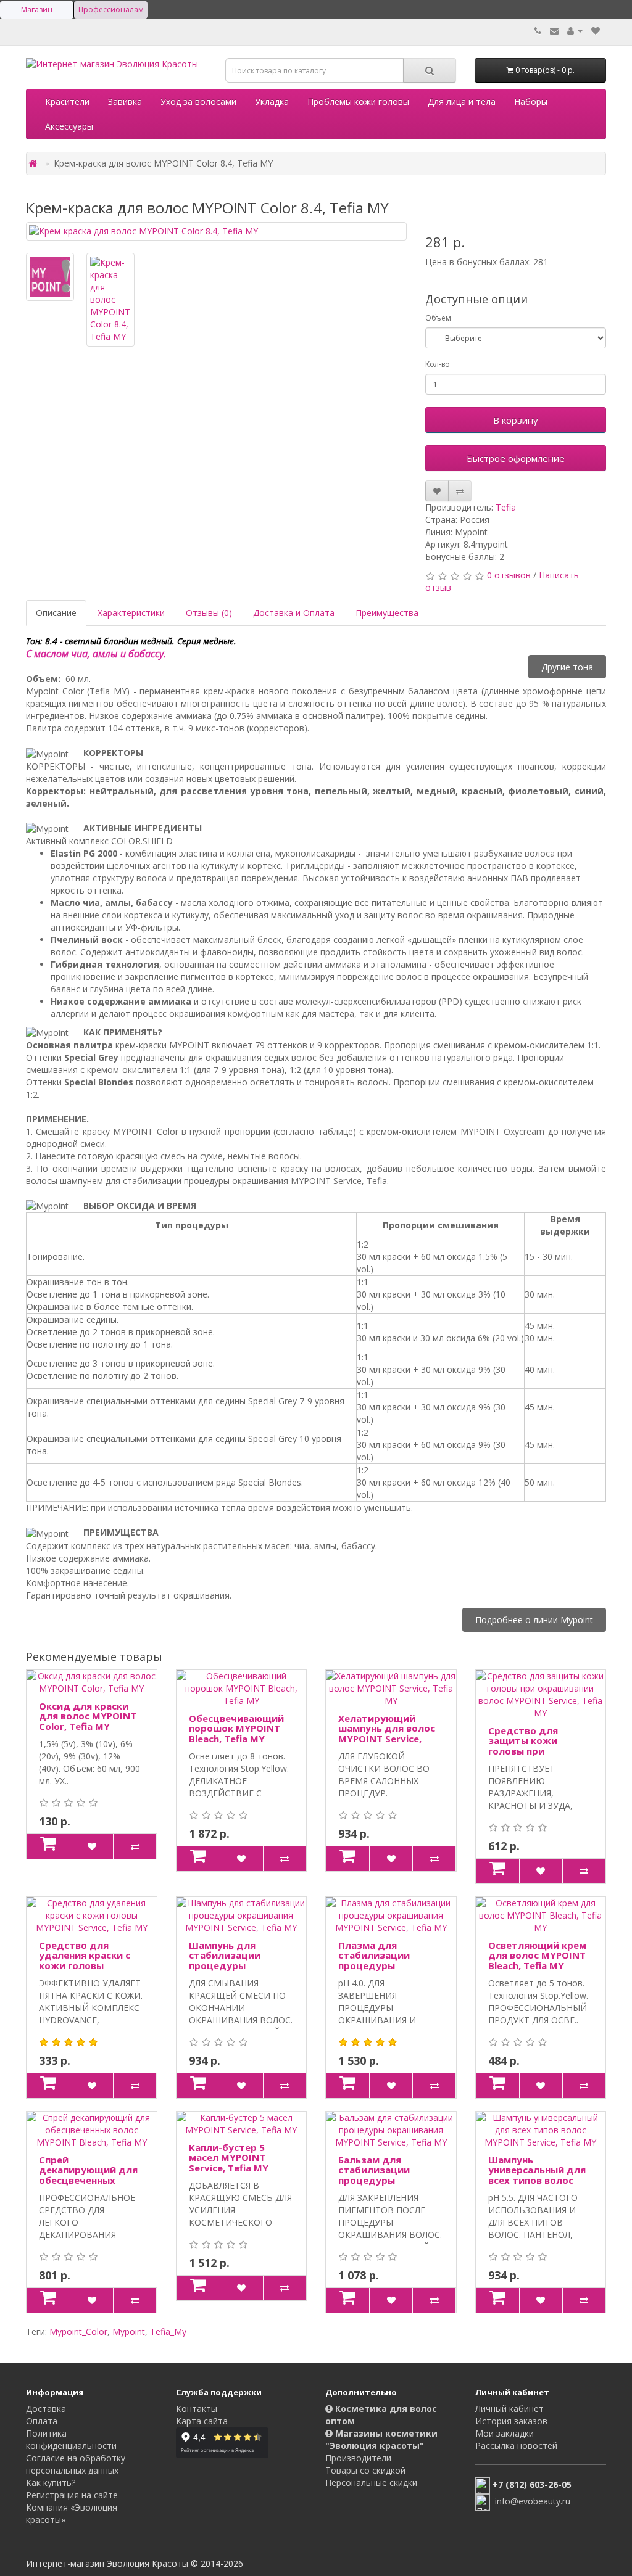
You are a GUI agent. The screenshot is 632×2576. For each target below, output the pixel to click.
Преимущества (387, 613)
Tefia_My (168, 2331)
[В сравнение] (460, 491)
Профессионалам (111, 10)
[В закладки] (437, 491)
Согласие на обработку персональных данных (76, 2464)
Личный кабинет (509, 2409)
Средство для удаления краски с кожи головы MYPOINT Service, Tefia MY (85, 1965)
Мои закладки (505, 2433)
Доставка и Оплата (294, 613)
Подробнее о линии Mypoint (534, 1620)
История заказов (511, 2421)
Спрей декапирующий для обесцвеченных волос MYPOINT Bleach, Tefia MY (88, 2180)
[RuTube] (361, 2506)
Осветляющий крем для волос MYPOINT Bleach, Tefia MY (537, 1955)
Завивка (125, 101)
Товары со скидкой (365, 2470)
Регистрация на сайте (72, 2495)
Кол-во (438, 364)
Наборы (531, 101)
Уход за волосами (198, 101)
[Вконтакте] (336, 2506)
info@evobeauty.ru (533, 2501)
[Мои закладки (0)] (596, 31)
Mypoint (129, 2331)
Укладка (272, 101)
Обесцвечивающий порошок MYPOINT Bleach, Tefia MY (236, 1728)
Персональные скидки (371, 2483)
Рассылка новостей (516, 2446)
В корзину (516, 420)
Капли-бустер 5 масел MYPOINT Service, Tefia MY (229, 2158)
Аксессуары (69, 126)
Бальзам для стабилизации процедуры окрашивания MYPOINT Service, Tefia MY (380, 2185)
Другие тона (567, 666)
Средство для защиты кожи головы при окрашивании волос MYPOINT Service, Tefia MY (538, 1756)
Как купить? (51, 2483)
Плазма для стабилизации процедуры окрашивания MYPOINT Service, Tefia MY (380, 1971)
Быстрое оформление (516, 458)
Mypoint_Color (78, 2331)
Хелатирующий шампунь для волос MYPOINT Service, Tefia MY (387, 1734)
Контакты (197, 2409)
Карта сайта (202, 2421)
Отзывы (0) (209, 613)
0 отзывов (509, 575)
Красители (67, 101)
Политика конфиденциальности (71, 2439)
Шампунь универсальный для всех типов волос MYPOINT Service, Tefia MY (537, 2180)
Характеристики (131, 613)
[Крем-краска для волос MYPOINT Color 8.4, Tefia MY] (216, 231)
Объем (438, 318)
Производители (358, 2458)
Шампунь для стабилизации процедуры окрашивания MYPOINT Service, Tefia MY (231, 1971)
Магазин (37, 10)
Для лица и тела (462, 101)
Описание (56, 613)
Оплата (42, 2421)
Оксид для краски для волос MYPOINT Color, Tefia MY (88, 1716)
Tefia (506, 507)
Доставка (46, 2409)
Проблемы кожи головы (358, 101)
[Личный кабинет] (575, 31)
